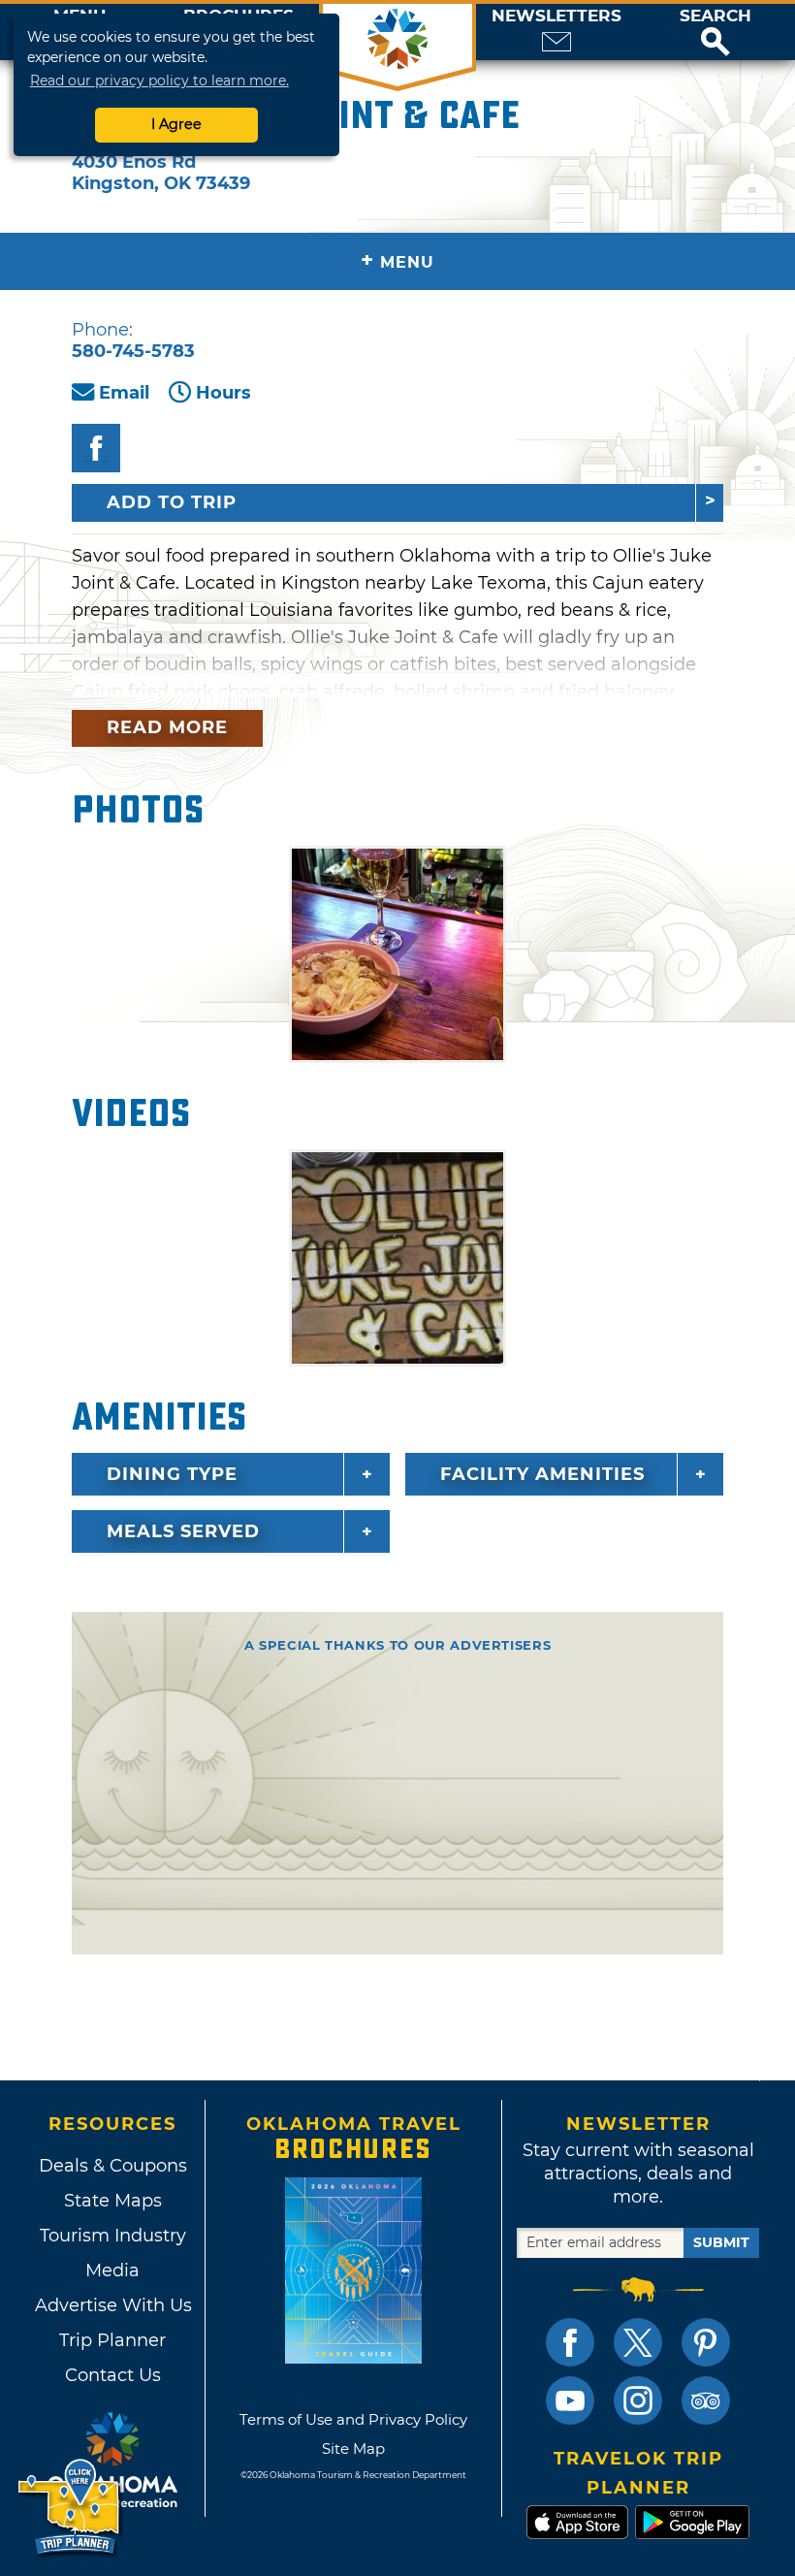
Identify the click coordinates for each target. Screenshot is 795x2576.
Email (124, 393)
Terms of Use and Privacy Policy (353, 2419)
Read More (167, 727)
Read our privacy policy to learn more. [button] (159, 80)
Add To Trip (172, 502)
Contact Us (113, 2375)
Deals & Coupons (113, 2166)
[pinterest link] (706, 2342)
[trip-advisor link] (706, 2400)
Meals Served (183, 1531)
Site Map (353, 2448)
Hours (223, 393)
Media (112, 2270)
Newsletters (556, 16)
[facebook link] (570, 2342)
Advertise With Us (112, 2305)
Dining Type (172, 1474)
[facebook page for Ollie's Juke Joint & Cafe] (96, 448)
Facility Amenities (542, 1474)
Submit (721, 2242)
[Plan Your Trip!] (70, 2508)
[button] (715, 32)
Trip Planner (112, 2340)
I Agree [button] (176, 124)
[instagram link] (638, 2400)
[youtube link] (570, 2400)
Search (715, 16)
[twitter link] (638, 2342)
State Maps (113, 2201)
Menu (397, 260)
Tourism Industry (113, 2236)
